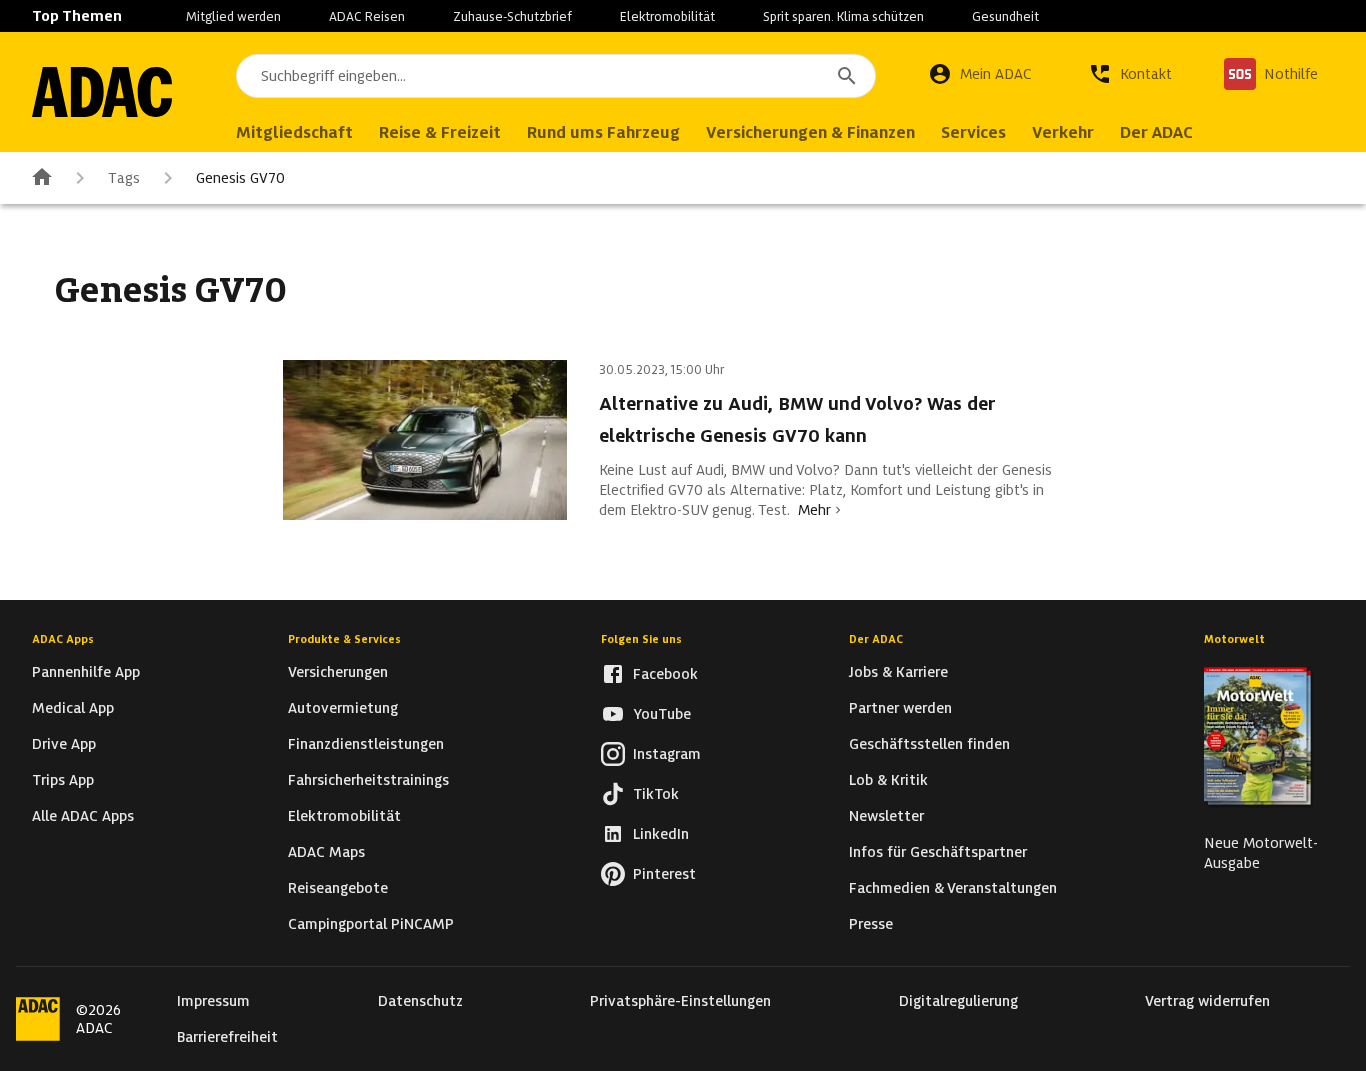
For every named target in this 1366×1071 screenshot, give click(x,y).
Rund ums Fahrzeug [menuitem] (603, 132)
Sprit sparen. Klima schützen (843, 16)
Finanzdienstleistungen (366, 744)
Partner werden (900, 708)
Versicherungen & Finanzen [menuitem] (810, 132)
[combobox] (556, 76)
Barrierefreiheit (227, 1037)
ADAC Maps (326, 852)
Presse (871, 924)
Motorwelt (1234, 639)
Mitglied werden (233, 16)
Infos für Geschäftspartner (938, 852)
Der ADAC (876, 639)
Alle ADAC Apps (83, 816)
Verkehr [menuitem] (1063, 132)
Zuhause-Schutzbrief (512, 16)
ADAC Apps (63, 639)
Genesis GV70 (240, 178)
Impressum (213, 1001)
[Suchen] (847, 76)
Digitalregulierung (958, 1001)
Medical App (73, 708)
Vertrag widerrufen (1207, 1001)
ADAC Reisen (367, 16)
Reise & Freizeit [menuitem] (440, 132)
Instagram (667, 754)
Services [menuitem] (973, 132)
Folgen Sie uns (641, 639)
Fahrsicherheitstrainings (368, 780)
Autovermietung (343, 708)
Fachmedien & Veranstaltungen (953, 888)
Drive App (64, 744)
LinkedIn (661, 834)
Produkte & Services (344, 639)
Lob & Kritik (888, 780)
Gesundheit (1005, 16)
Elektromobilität (667, 16)
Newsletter (886, 816)
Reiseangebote (338, 888)
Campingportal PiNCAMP (371, 924)
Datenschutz (420, 1001)
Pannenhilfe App (86, 672)
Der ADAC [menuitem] (1156, 132)
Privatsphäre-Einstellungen (680, 1001)
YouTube (662, 714)
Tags (124, 178)
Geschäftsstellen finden (929, 744)
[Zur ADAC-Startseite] (102, 92)
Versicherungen (338, 672)
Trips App (63, 780)
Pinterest (664, 874)
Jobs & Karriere (898, 672)
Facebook (665, 674)
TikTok (656, 794)
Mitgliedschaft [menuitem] (294, 132)
